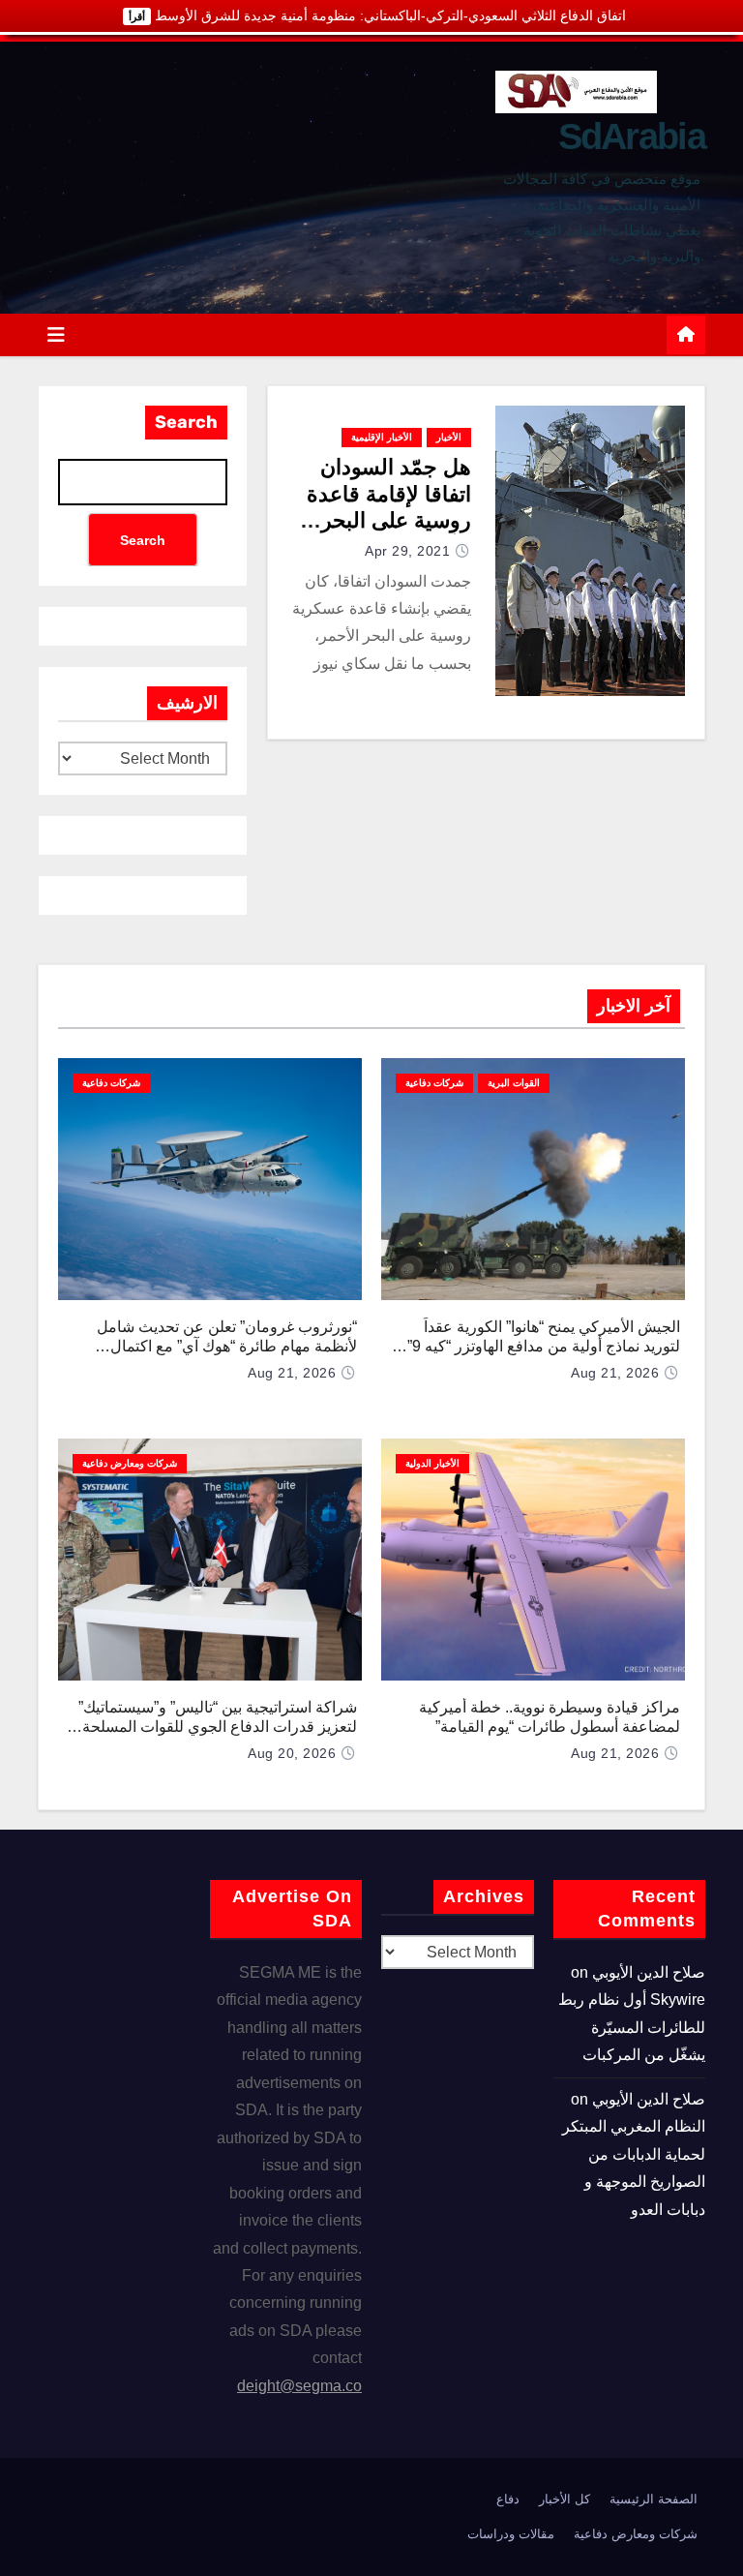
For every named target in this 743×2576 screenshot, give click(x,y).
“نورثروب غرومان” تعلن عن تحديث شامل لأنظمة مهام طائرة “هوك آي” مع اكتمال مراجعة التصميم (227, 1346)
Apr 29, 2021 (407, 551)
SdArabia (632, 136)
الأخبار (449, 437)
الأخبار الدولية (432, 1463)
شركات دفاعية (434, 1083)
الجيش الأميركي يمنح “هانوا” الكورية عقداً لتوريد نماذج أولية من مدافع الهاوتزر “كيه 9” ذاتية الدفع (544, 1346)
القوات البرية (514, 1083)
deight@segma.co (299, 2386)
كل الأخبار (565, 2499)
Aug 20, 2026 (292, 1753)
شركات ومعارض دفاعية (130, 1463)
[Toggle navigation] (56, 335)
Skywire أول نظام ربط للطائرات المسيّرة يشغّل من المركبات (632, 2027)
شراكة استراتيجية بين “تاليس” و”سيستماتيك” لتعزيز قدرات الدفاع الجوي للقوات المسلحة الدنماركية (218, 1727)
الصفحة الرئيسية (654, 2499)
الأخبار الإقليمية (382, 437)
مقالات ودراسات (511, 2534)
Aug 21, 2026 (615, 1373)
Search (186, 422)
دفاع (508, 2499)
